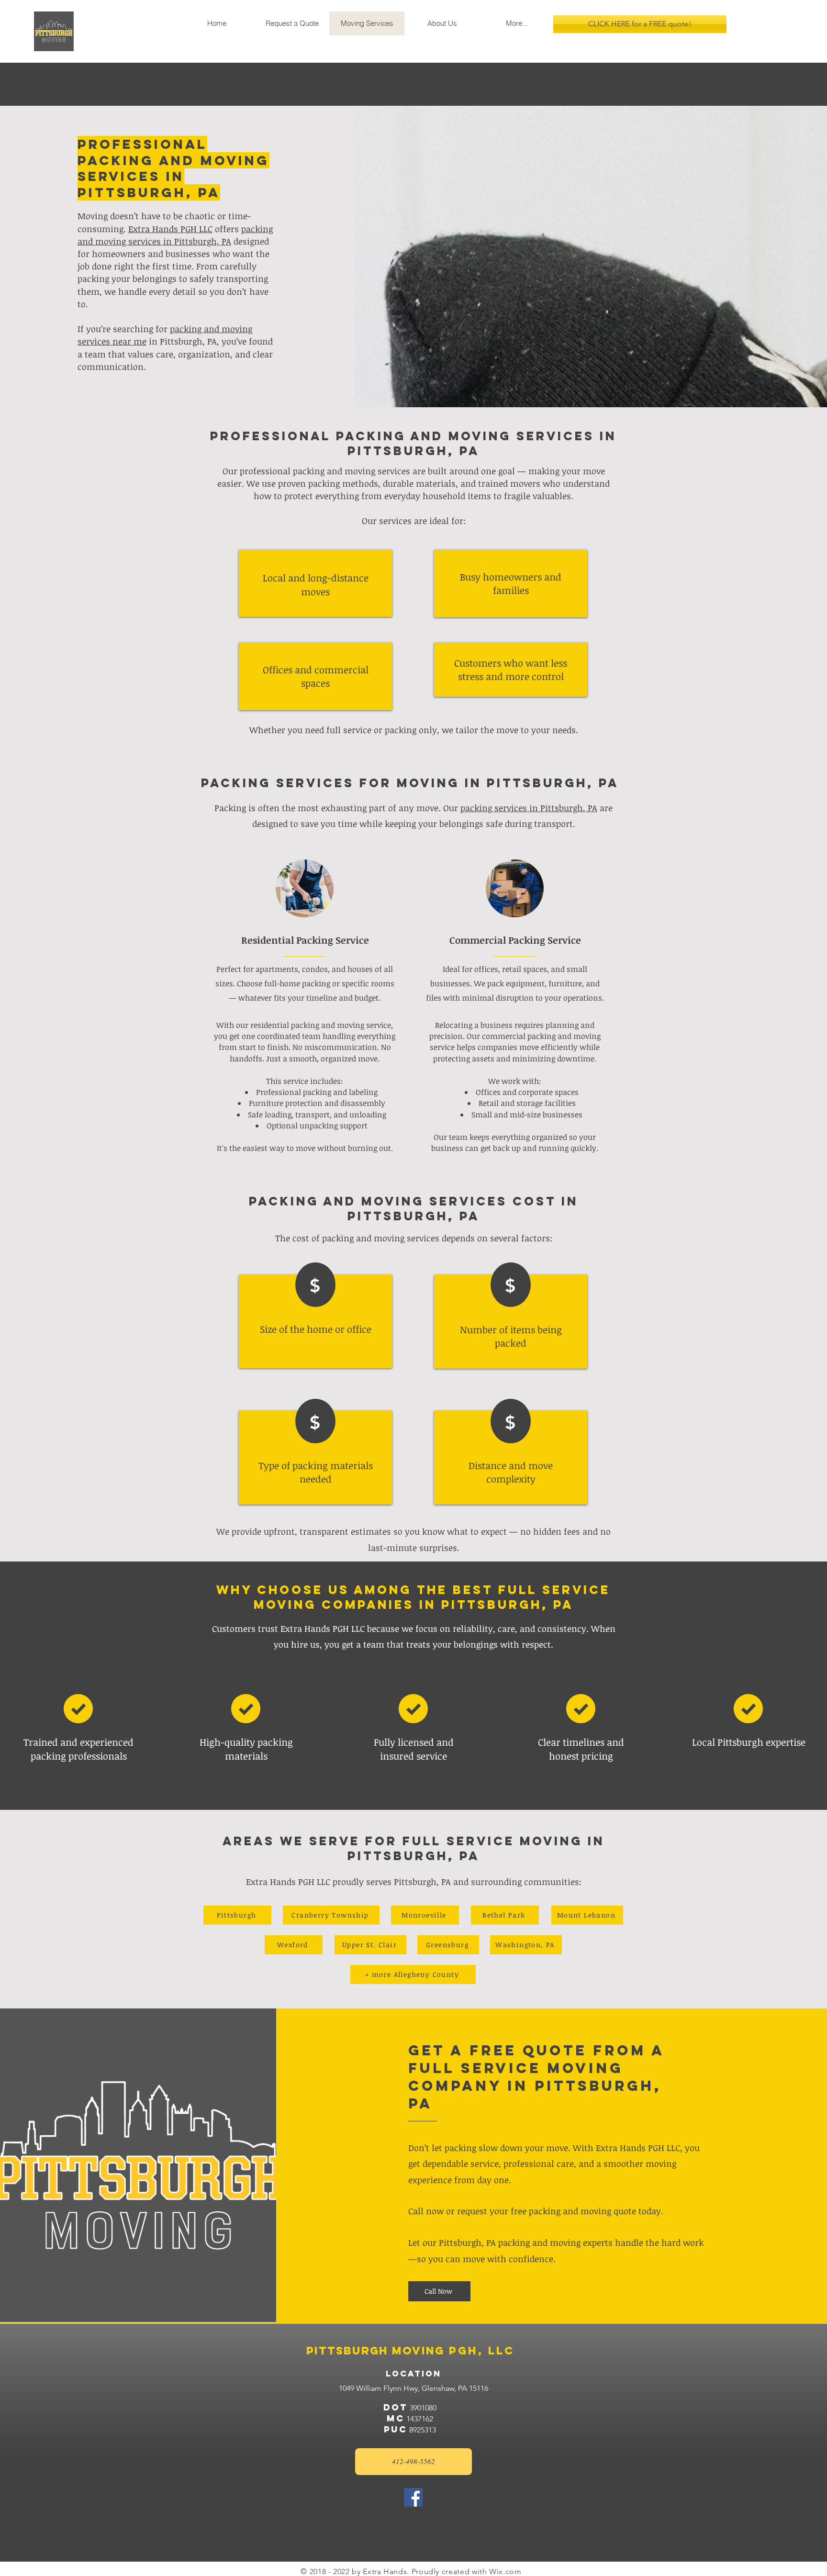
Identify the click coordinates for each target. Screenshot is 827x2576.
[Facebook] (413, 2497)
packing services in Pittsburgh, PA (529, 808)
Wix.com (505, 2571)
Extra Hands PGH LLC (170, 229)
